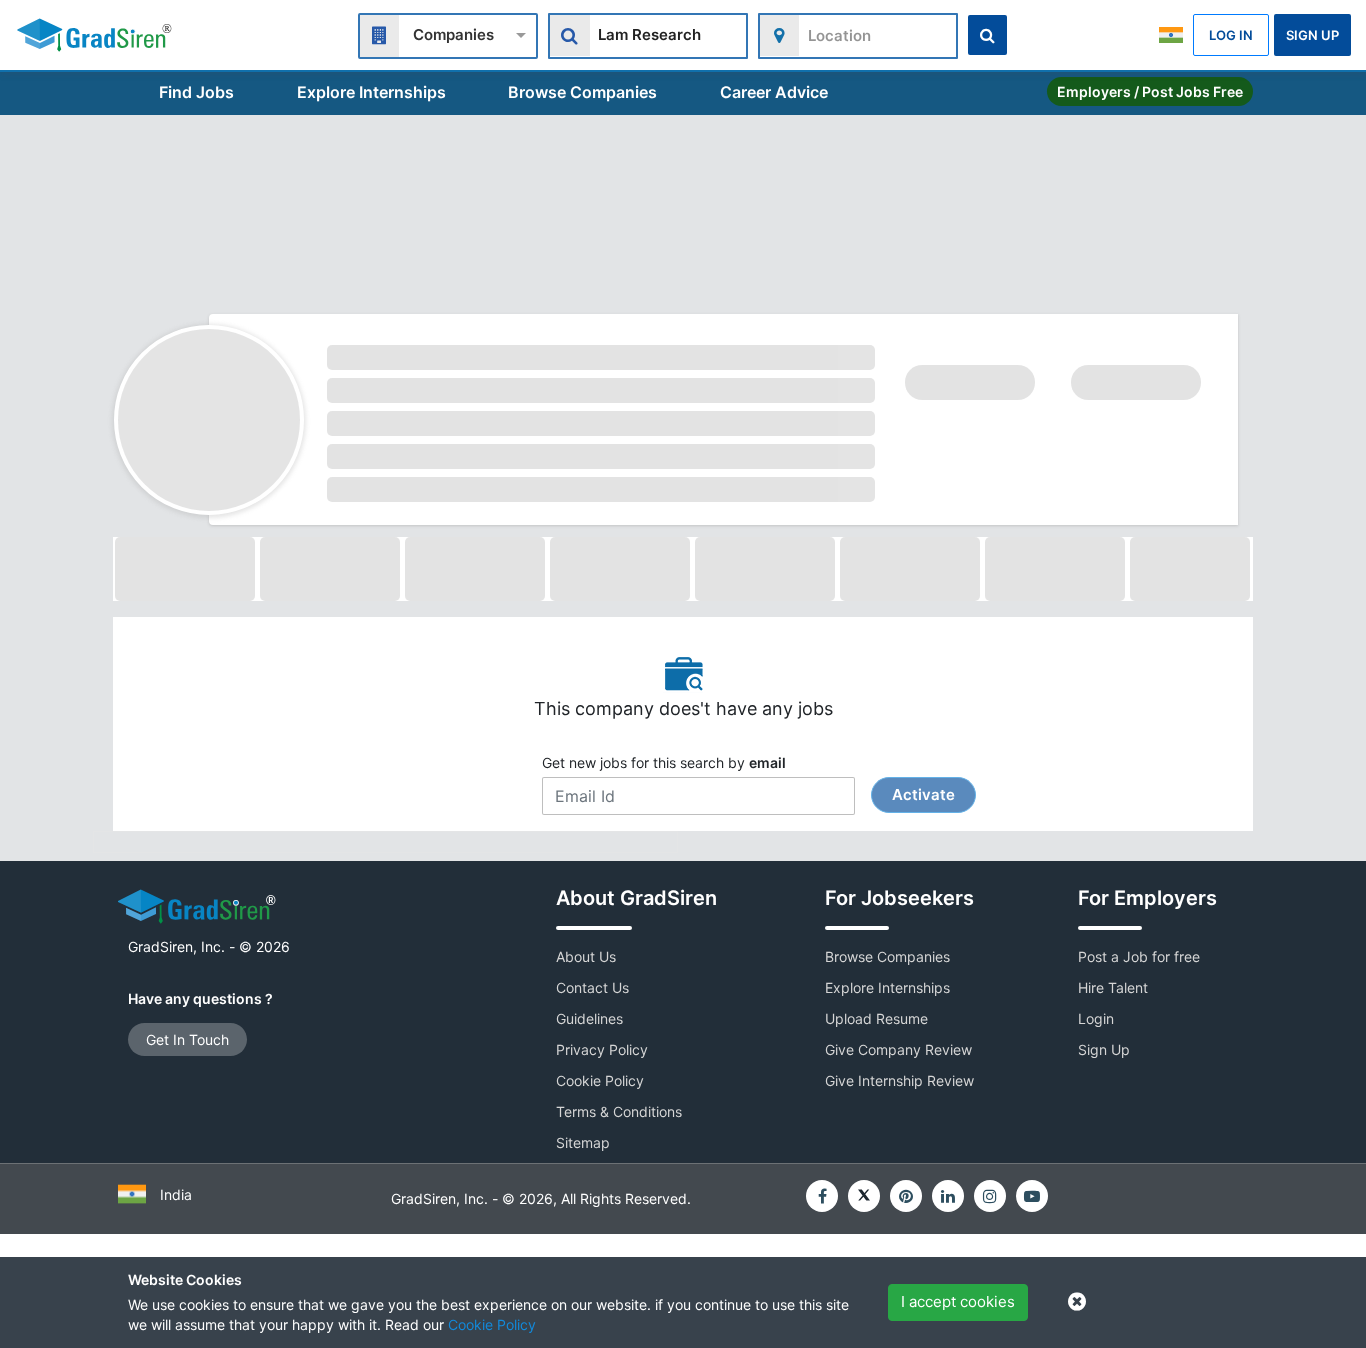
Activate (923, 794)
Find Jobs (196, 92)
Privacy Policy (602, 1049)
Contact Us (592, 987)
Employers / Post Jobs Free (1150, 91)
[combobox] (448, 33)
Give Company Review (898, 1049)
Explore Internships (371, 92)
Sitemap (583, 1142)
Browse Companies (582, 92)
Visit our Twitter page (864, 1196)
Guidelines (589, 1018)
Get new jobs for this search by (749, 779)
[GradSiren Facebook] (822, 1196)
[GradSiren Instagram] (990, 1196)
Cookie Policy (492, 1324)
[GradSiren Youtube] (1032, 1196)
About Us (586, 956)
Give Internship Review (899, 1080)
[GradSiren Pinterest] (906, 1196)
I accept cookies (958, 1301)
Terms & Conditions (619, 1111)
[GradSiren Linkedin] (948, 1196)
